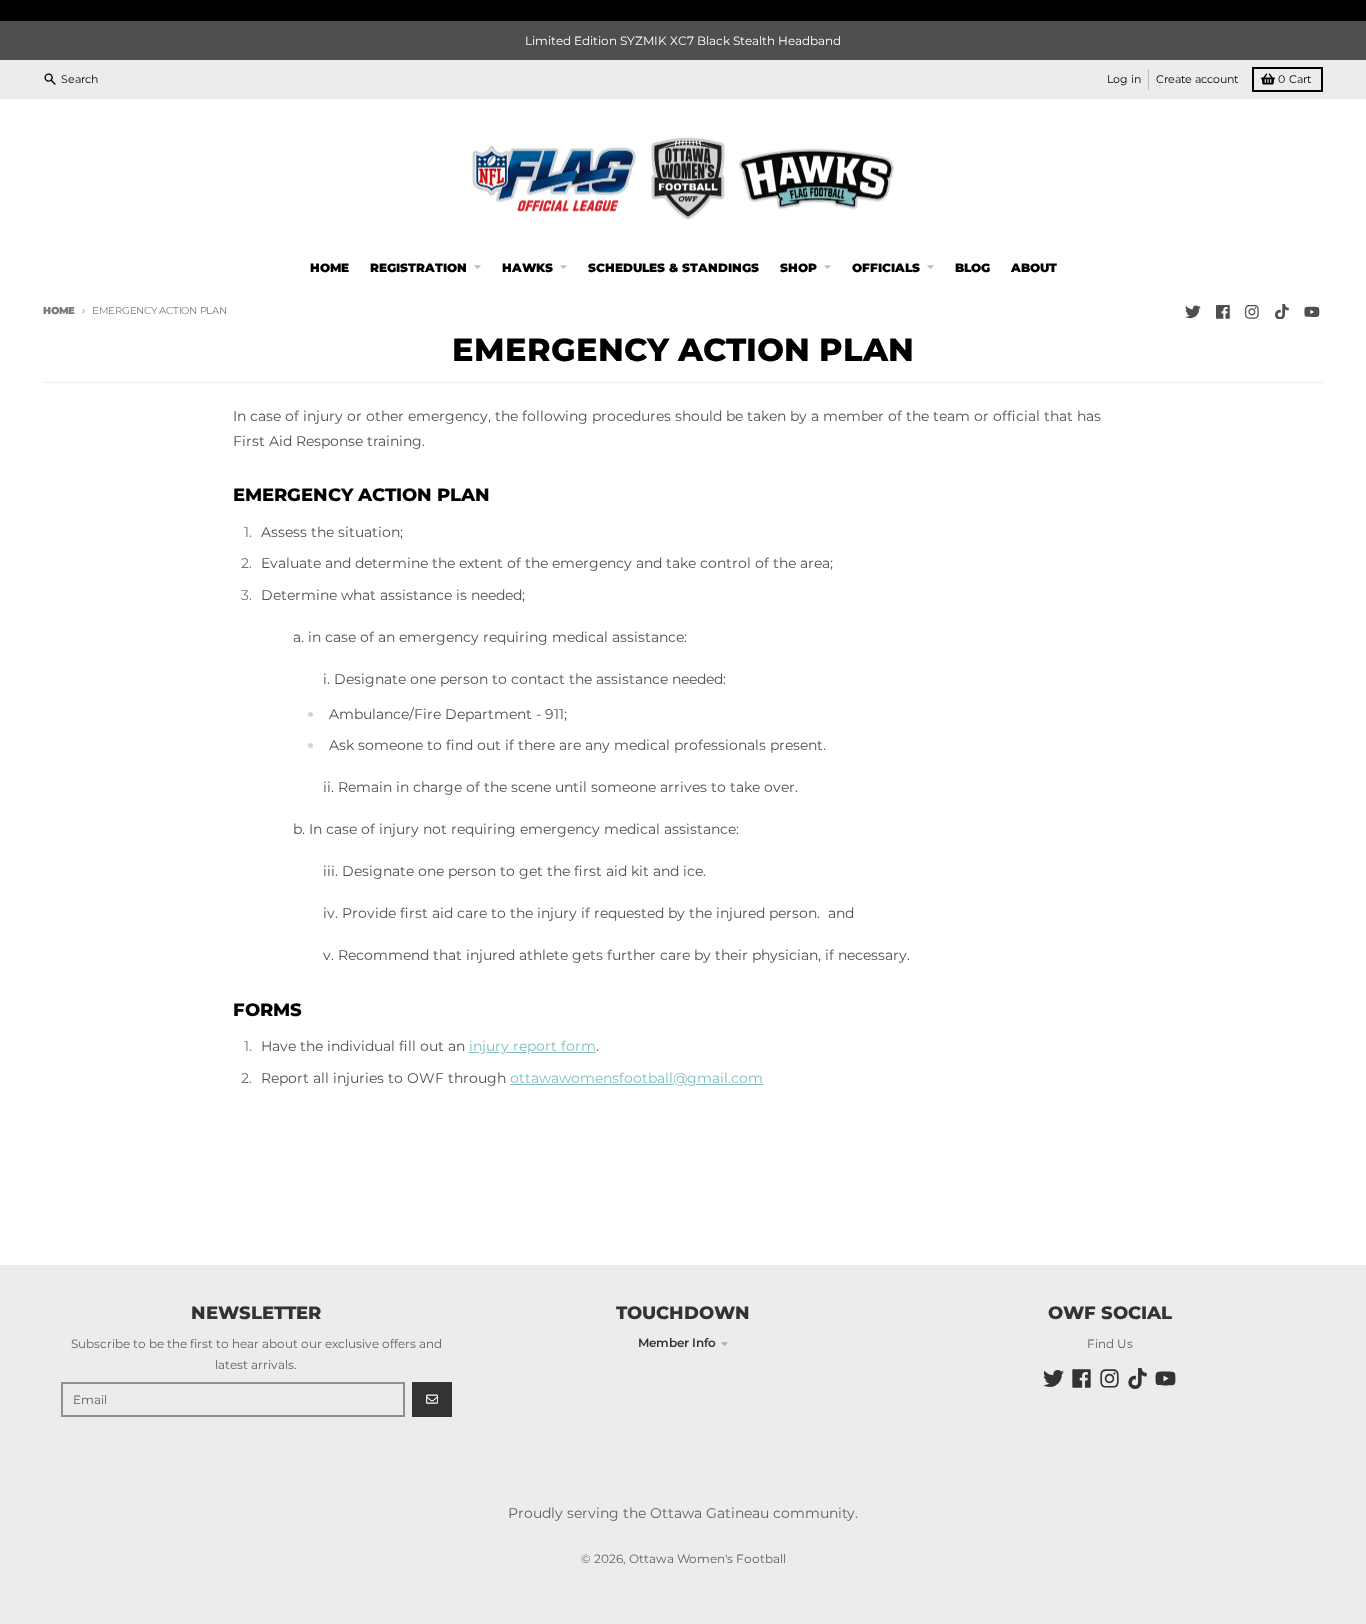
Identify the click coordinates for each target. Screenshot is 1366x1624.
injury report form (532, 1046)
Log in (1124, 78)
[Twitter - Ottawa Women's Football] (1192, 311)
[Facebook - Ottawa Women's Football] (1222, 311)
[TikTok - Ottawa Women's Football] (1282, 311)
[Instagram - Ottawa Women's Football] (1252, 311)
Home (59, 310)
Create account (1197, 78)
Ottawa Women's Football (707, 1558)
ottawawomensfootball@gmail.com (636, 1078)
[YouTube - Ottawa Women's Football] (1311, 311)
